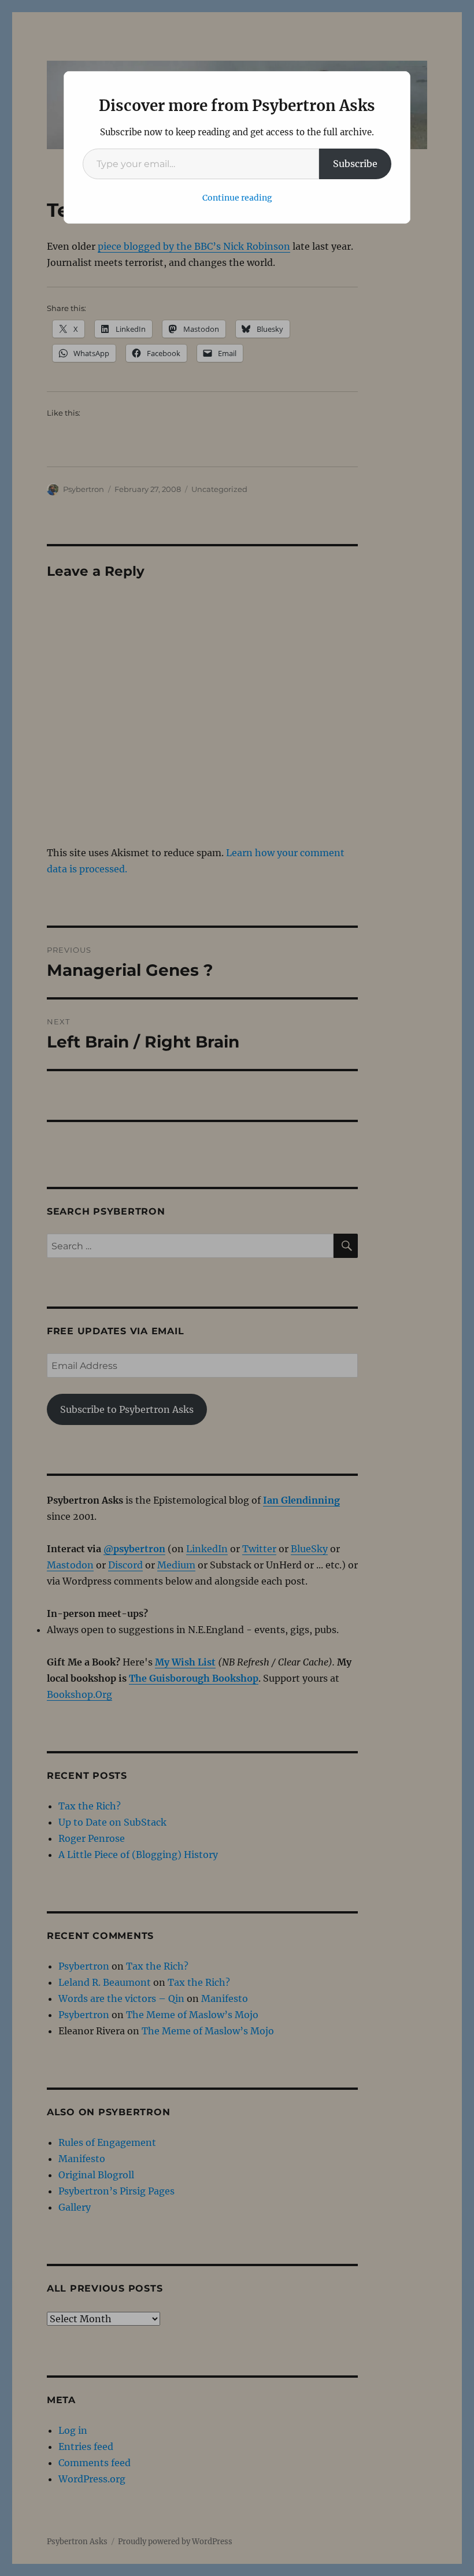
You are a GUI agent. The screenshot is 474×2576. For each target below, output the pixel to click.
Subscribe (355, 164)
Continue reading (237, 198)
